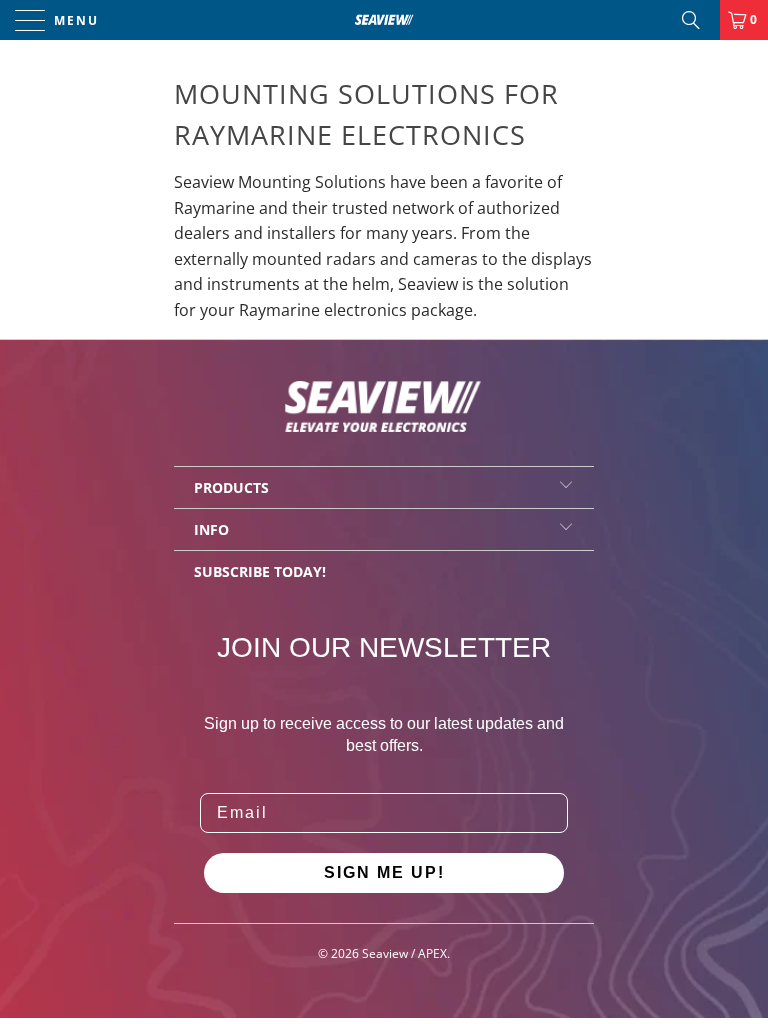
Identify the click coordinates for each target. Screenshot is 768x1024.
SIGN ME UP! (384, 872)
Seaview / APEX (404, 953)
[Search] (698, 20)
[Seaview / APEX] (384, 20)
